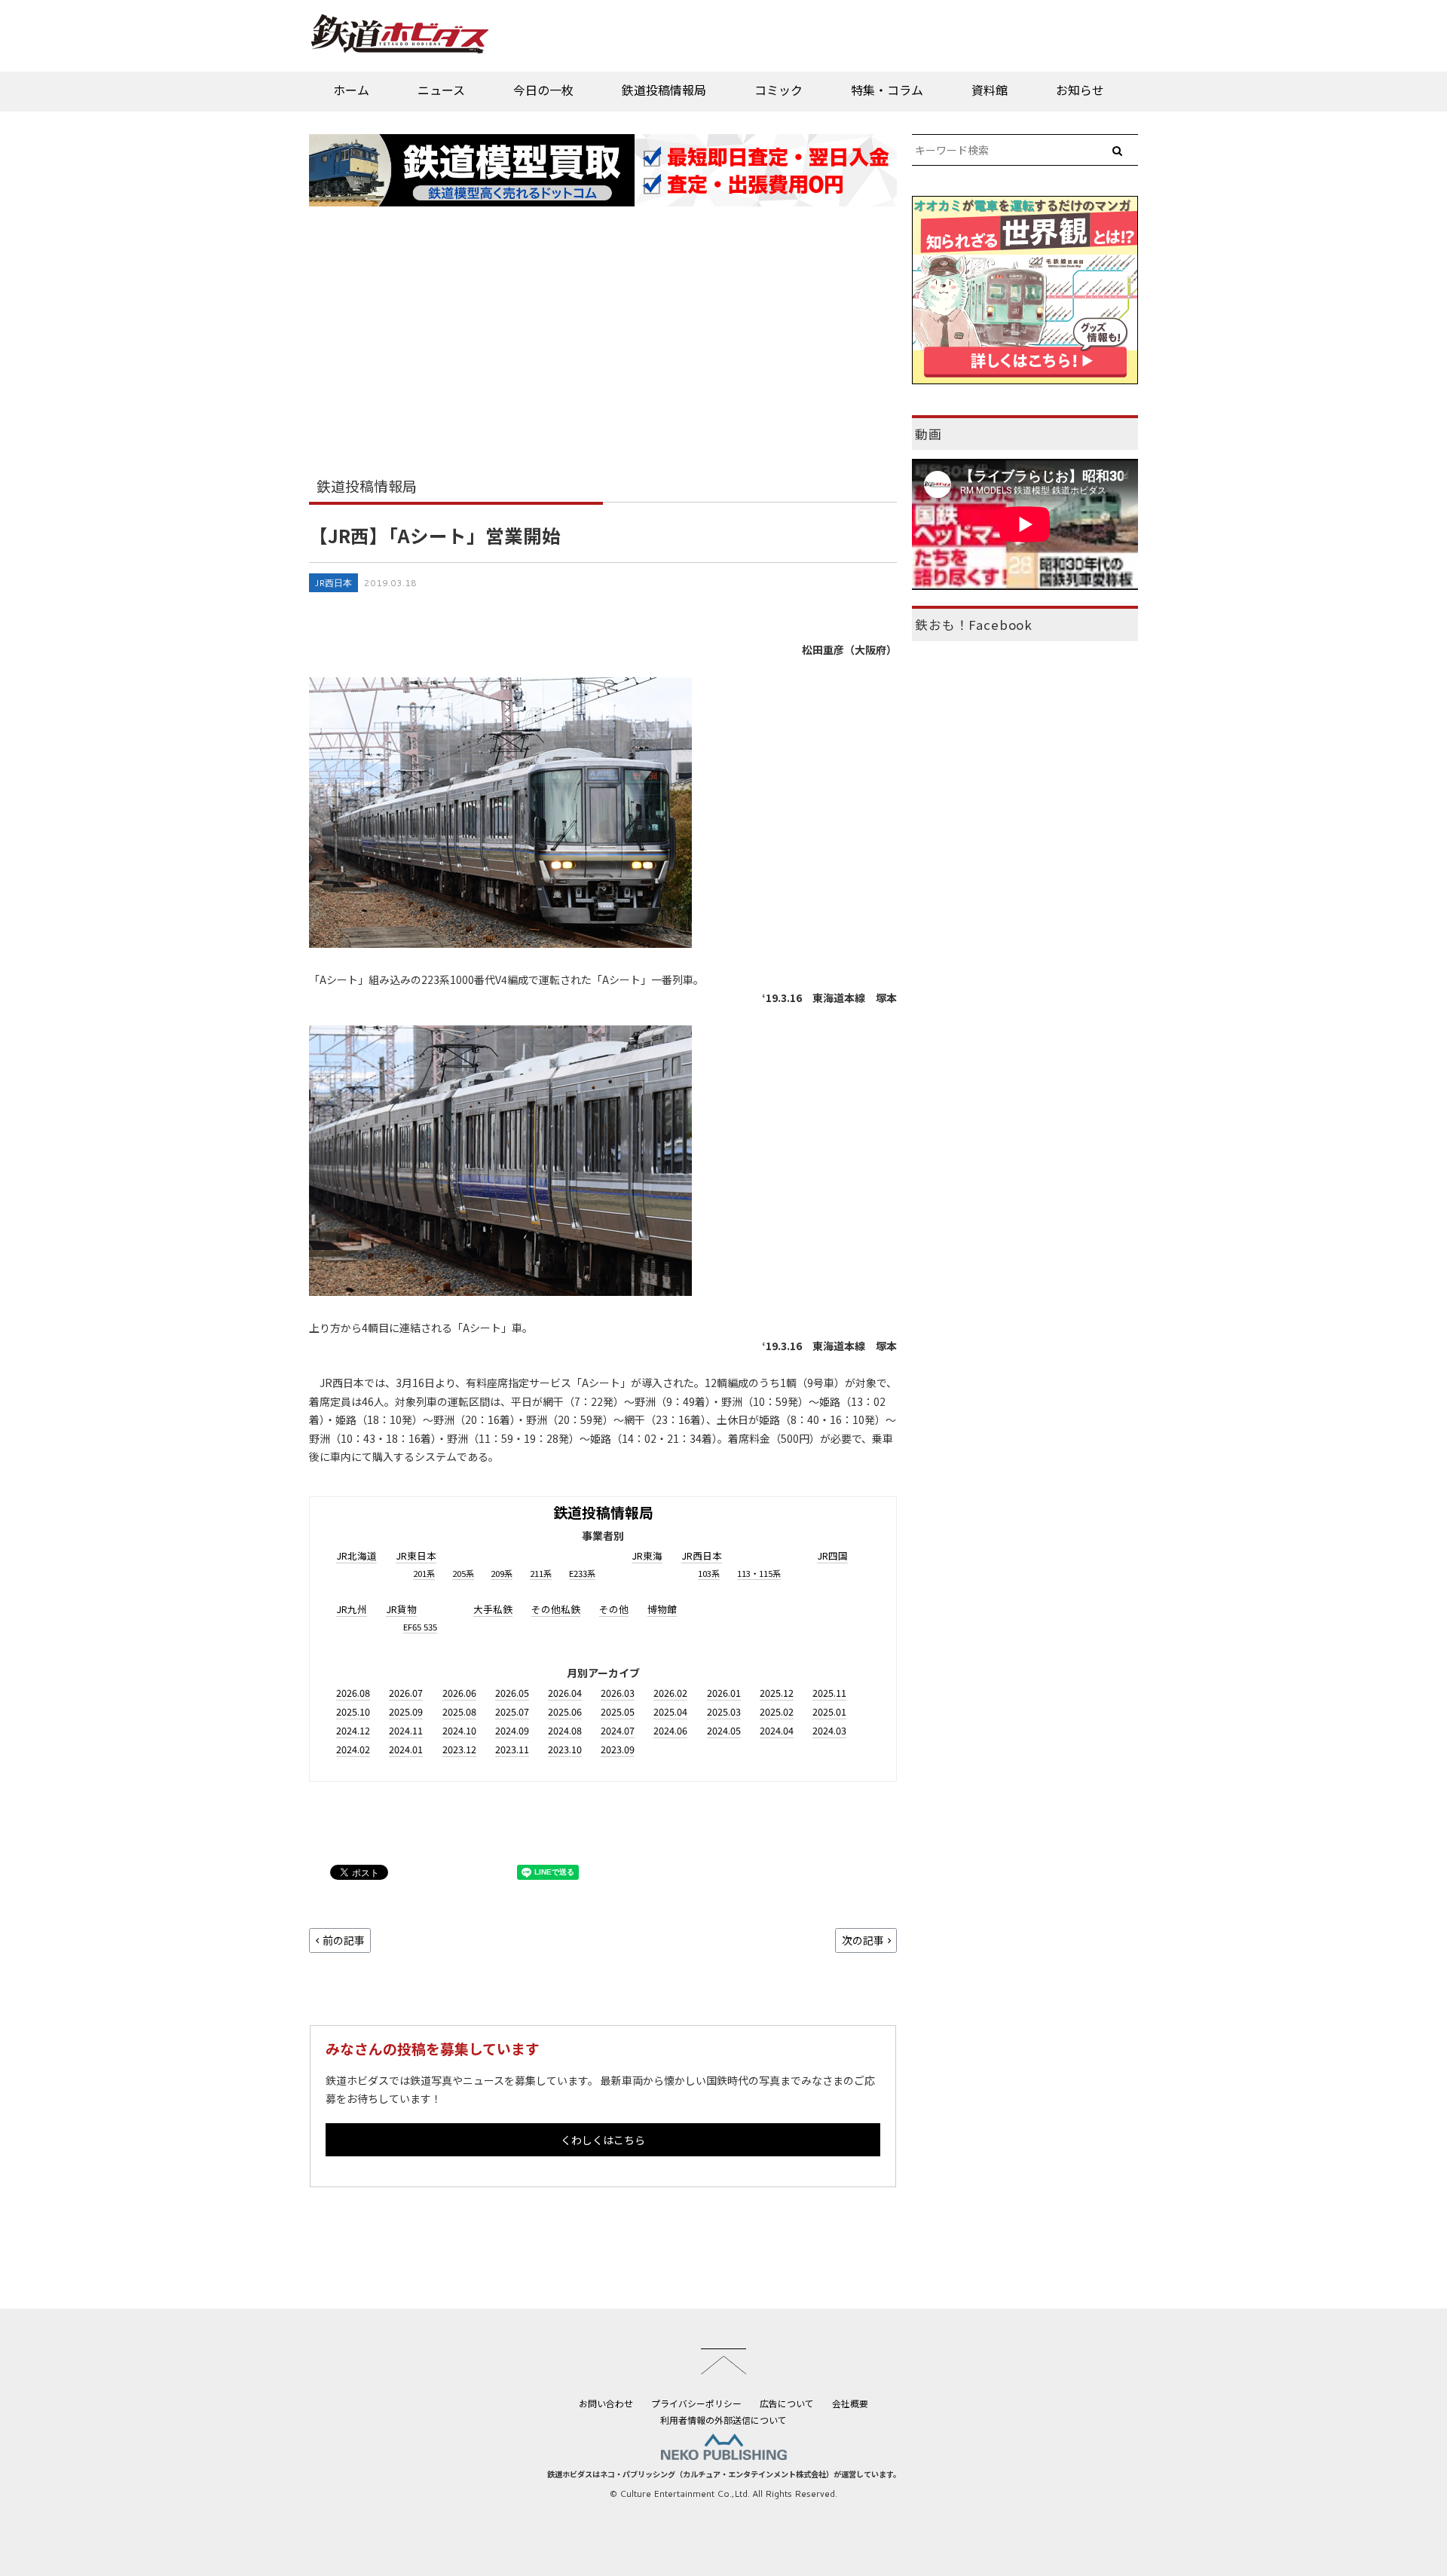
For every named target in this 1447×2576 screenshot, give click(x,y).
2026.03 (618, 1693)
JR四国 (832, 1555)
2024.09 (512, 1730)
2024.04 (777, 1730)
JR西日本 (333, 583)
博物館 (662, 1609)
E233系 (582, 1573)
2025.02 (777, 1711)
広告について (787, 2403)
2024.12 (353, 1730)
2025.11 (829, 1693)
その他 (614, 1609)
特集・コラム (887, 90)
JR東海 (647, 1555)
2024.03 (829, 1730)
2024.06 (670, 1730)
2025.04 (670, 1711)
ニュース (441, 90)
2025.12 (777, 1693)
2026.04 (565, 1693)
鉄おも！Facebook (974, 625)
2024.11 (406, 1730)
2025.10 (353, 1711)
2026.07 (406, 1693)
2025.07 (512, 1711)
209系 (502, 1573)
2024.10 (459, 1730)
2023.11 (512, 1749)
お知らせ (1080, 90)
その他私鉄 (556, 1609)
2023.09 (618, 1749)
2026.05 (512, 1693)
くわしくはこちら (603, 2140)
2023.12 (459, 1749)
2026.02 (670, 1693)
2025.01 (829, 1711)
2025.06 (565, 1711)
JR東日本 (416, 1555)
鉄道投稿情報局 (664, 90)
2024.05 (724, 1730)
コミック (779, 90)
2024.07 (618, 1730)
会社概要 (850, 2403)
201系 (424, 1573)
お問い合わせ (606, 2403)
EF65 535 (420, 1627)
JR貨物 (401, 1609)
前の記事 (344, 1940)
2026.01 (724, 1693)
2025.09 (406, 1711)
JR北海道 (356, 1555)
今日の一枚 (543, 90)
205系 (463, 1573)
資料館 (990, 90)
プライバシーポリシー (696, 2403)
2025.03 (724, 1711)
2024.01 (406, 1749)
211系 (541, 1573)
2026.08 (353, 1693)
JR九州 (352, 1609)
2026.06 (459, 1693)
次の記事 (863, 1940)
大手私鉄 (493, 1609)
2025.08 (459, 1711)
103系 (709, 1573)
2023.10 (565, 1749)
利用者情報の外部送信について (723, 2420)
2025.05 (618, 1711)
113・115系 (759, 1573)
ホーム (351, 90)
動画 (928, 434)
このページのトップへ (723, 2361)
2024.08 (565, 1730)
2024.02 (353, 1749)
